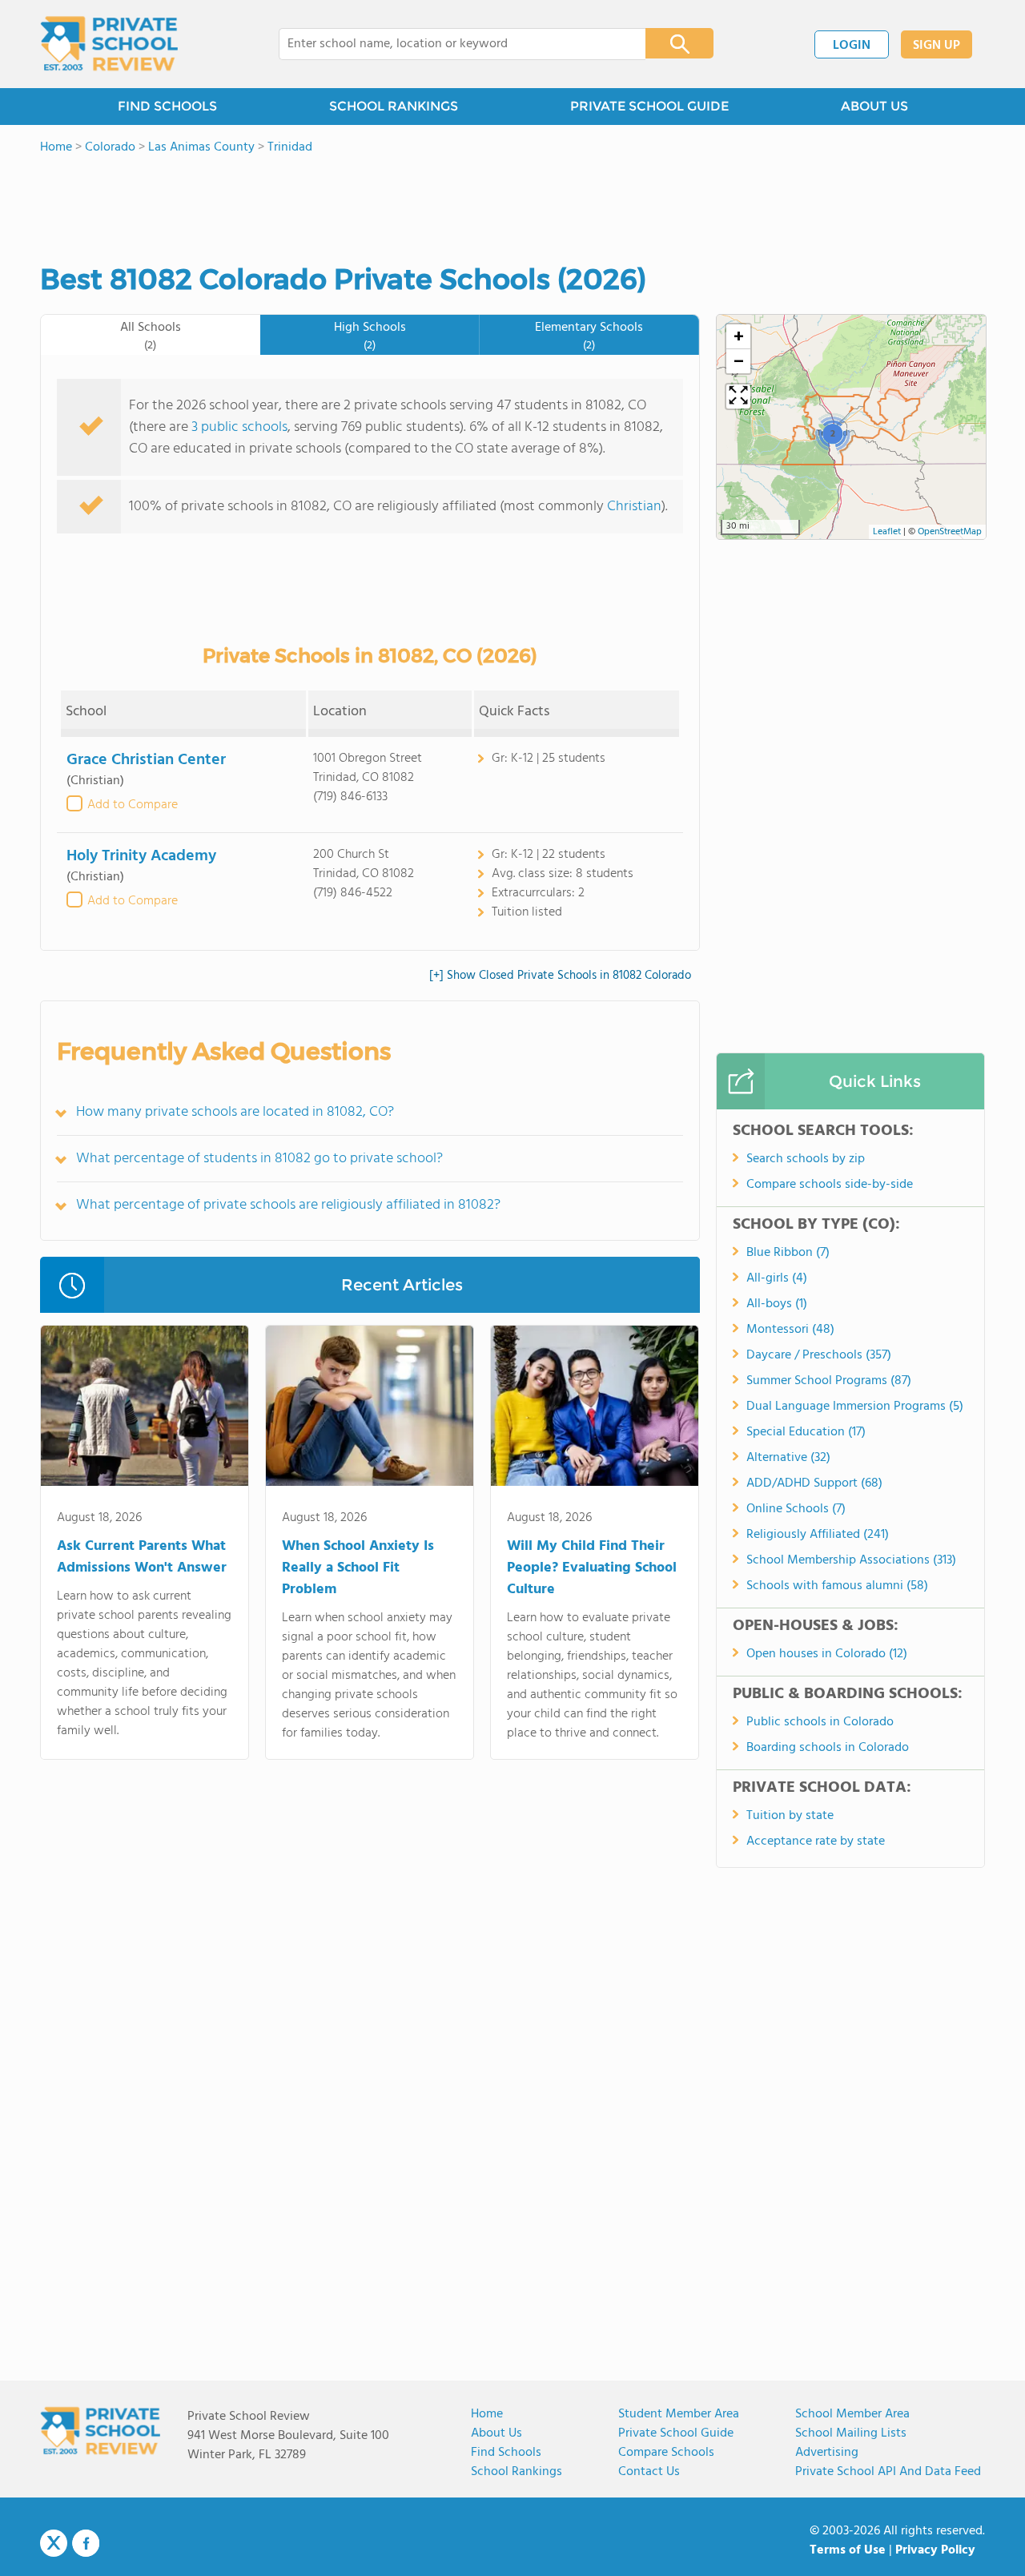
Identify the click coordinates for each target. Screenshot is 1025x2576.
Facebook (86, 2543)
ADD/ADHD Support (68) (814, 1483)
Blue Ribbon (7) (788, 1253)
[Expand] (738, 396)
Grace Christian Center (146, 760)
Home (487, 2414)
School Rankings (517, 2472)
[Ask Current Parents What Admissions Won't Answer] (145, 1409)
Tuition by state (790, 1816)
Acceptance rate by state (816, 1841)
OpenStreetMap (950, 532)
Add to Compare (133, 805)
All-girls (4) (777, 1278)
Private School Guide (676, 2433)
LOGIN (852, 46)
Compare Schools (666, 2453)
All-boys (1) (777, 1304)
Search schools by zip (806, 1159)
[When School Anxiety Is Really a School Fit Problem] (370, 1409)
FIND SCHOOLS (167, 106)
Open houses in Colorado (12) (827, 1654)
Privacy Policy (935, 2550)
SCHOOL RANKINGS (394, 106)
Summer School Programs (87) (829, 1381)
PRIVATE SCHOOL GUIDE (649, 106)
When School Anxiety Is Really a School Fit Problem (358, 1568)
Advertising (827, 2453)
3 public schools (239, 427)
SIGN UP (937, 46)
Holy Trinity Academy (141, 856)
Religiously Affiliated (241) (818, 1535)
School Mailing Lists (851, 2433)
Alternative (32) (788, 1458)
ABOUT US (874, 106)
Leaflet (887, 532)
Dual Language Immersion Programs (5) (855, 1407)
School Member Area (852, 2414)
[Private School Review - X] (54, 2544)
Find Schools (506, 2453)
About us (496, 2433)
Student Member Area (679, 2414)
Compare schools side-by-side (830, 1185)
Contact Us (649, 2472)
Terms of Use (848, 2550)
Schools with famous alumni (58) (837, 1586)
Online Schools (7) (796, 1509)
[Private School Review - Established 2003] (109, 44)
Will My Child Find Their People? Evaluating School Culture (592, 1568)
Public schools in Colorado (820, 1722)
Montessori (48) (790, 1330)
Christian (634, 507)
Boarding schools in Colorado (828, 1748)
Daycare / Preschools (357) (819, 1355)
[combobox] (451, 44)
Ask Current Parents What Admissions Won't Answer (142, 1557)
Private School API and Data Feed (888, 2472)
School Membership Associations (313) (851, 1560)
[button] (832, 433)
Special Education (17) (806, 1432)
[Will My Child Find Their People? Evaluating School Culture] (595, 1409)
